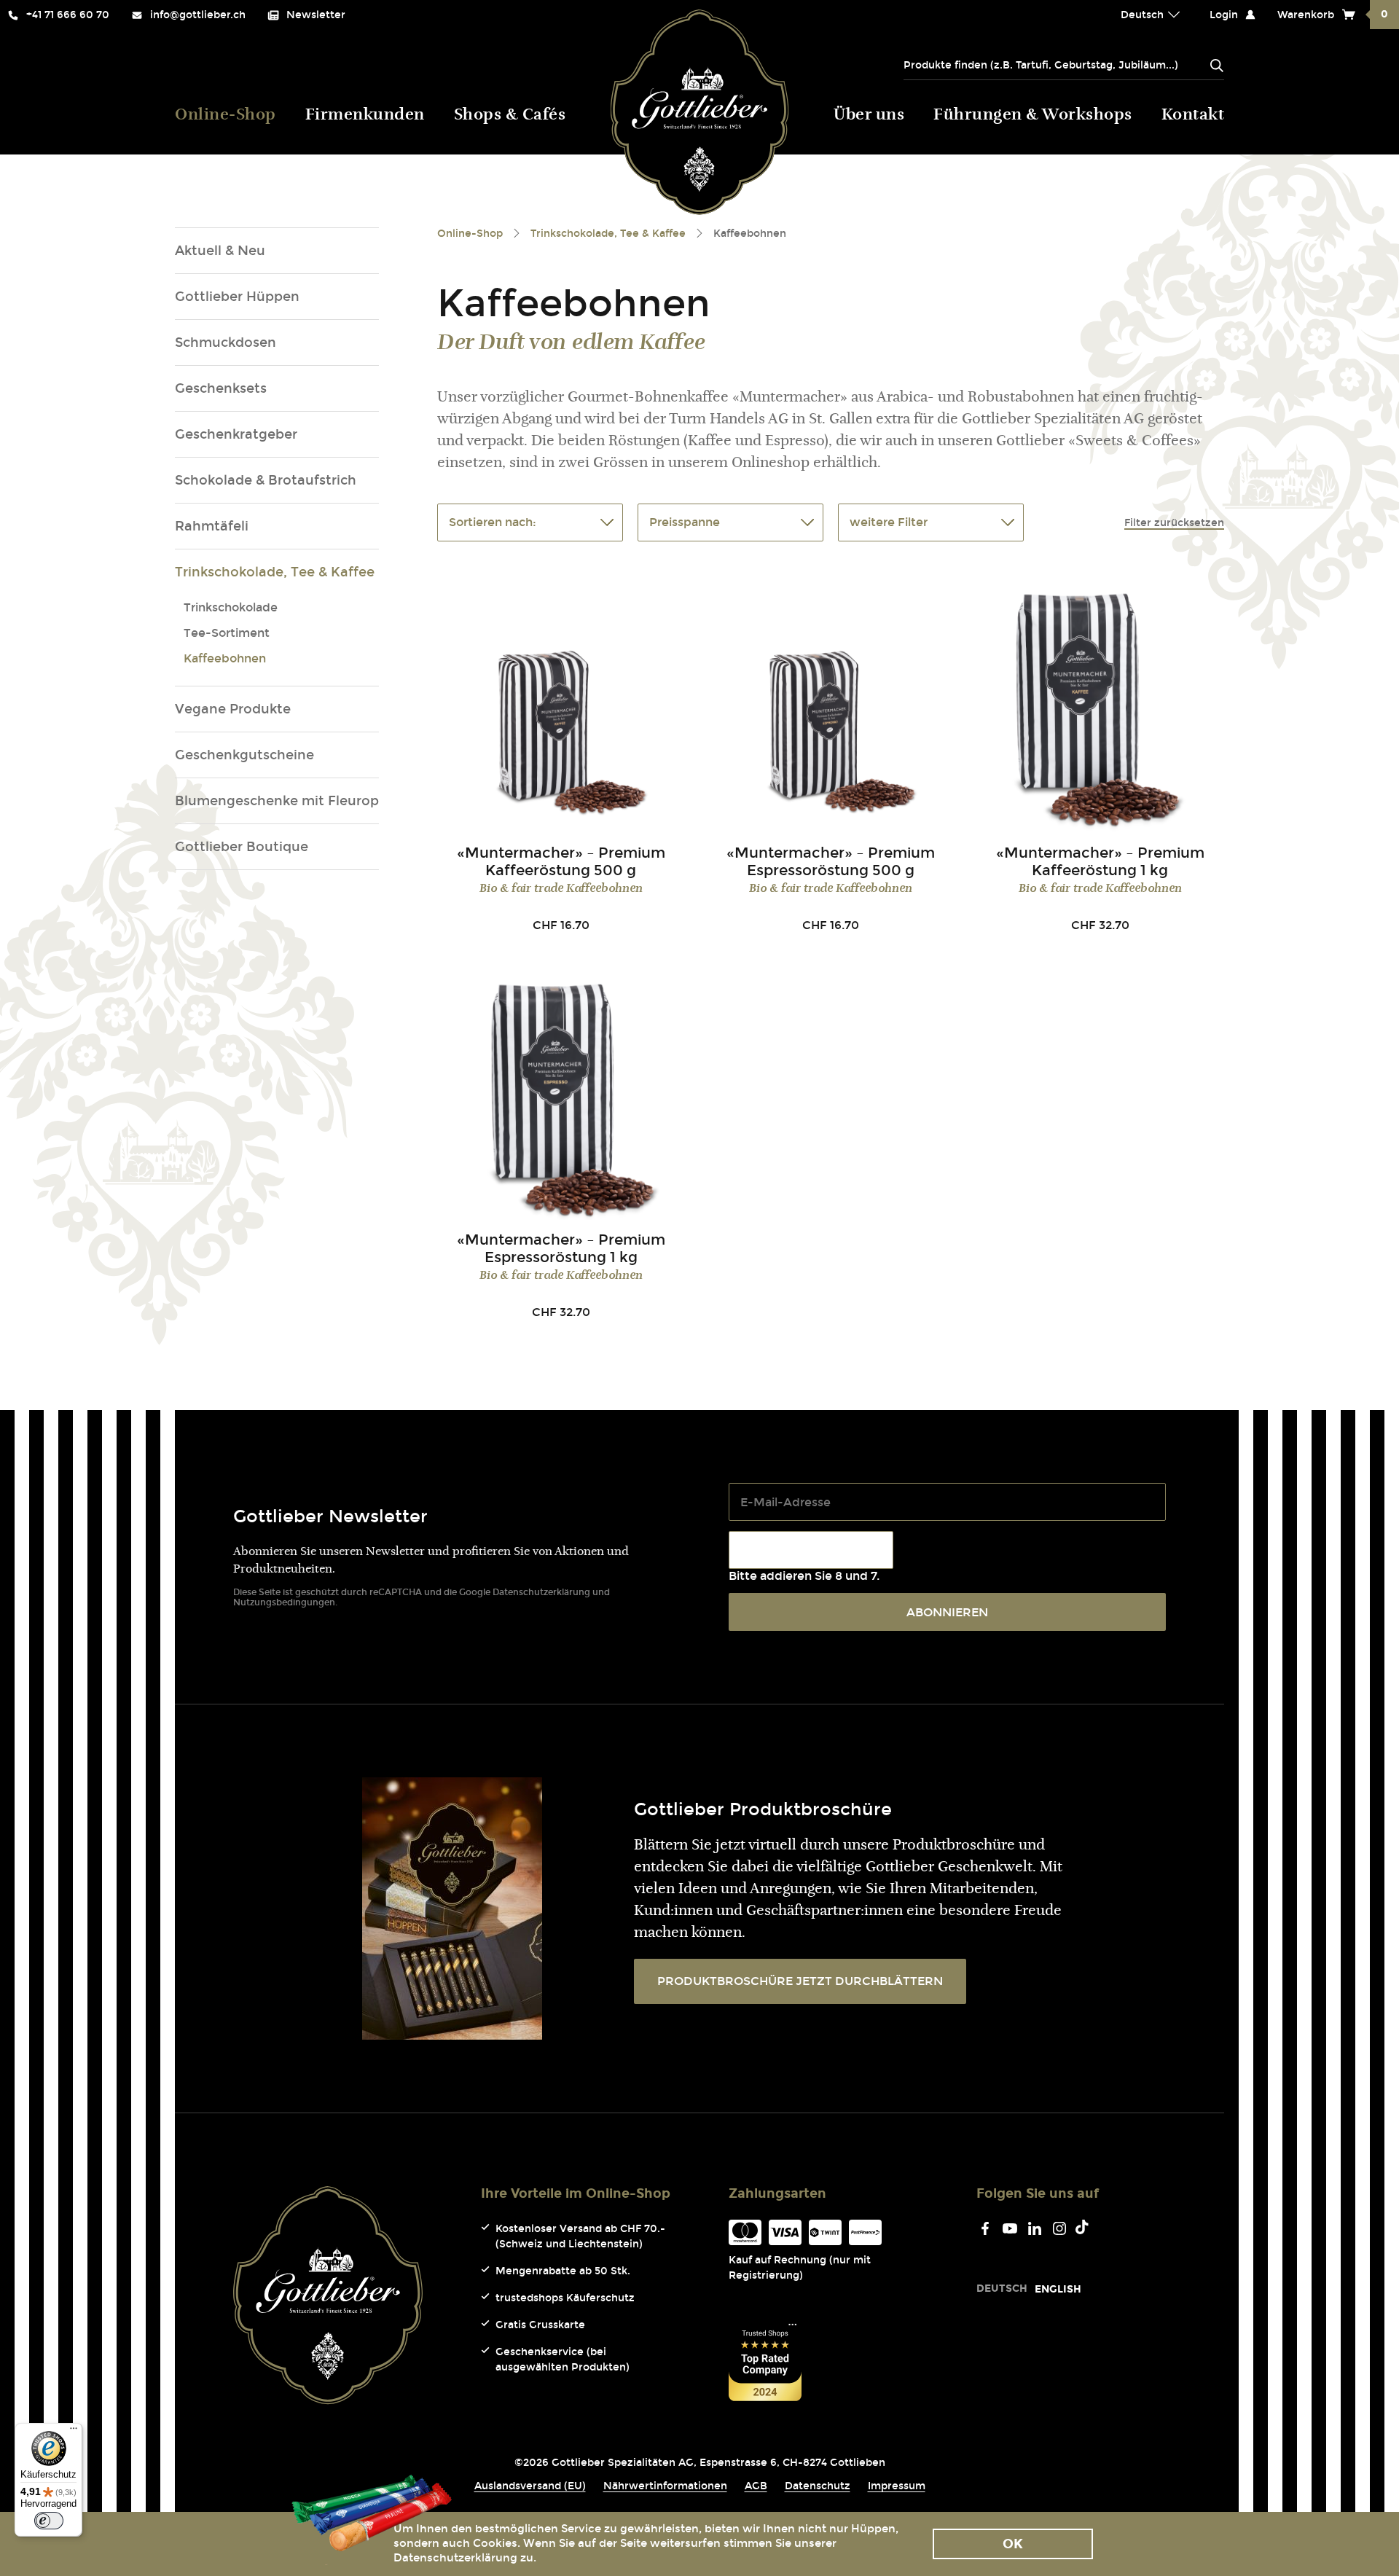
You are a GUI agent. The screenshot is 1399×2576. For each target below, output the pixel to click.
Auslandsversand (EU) (530, 2486)
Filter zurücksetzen (1174, 523)
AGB (756, 2486)
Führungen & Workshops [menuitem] (1033, 116)
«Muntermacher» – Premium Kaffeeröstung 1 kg (1100, 861)
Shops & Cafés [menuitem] (510, 116)
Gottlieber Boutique (242, 847)
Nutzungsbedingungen (284, 1602)
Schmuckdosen (226, 342)
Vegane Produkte (233, 709)
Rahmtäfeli (212, 526)
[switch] (49, 2521)
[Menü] (74, 2432)
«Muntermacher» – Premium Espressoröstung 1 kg (561, 1248)
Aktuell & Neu (220, 251)
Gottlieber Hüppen (237, 297)
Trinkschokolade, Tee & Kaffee (275, 572)
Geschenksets (221, 388)
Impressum (897, 2486)
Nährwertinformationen (665, 2486)
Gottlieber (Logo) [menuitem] (700, 112)
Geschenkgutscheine (244, 755)
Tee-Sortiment (227, 633)
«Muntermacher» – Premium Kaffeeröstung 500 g (561, 861)
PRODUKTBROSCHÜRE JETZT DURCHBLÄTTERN (800, 1981)
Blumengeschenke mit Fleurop (277, 801)
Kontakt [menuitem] (1193, 116)
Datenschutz (818, 2486)
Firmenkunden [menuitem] (365, 116)
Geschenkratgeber (236, 434)
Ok (1013, 2544)
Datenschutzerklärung (541, 1592)
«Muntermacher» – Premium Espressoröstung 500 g (831, 861)
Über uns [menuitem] (869, 116)
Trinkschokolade (231, 607)
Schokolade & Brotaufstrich (266, 480)
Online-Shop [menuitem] (226, 116)
